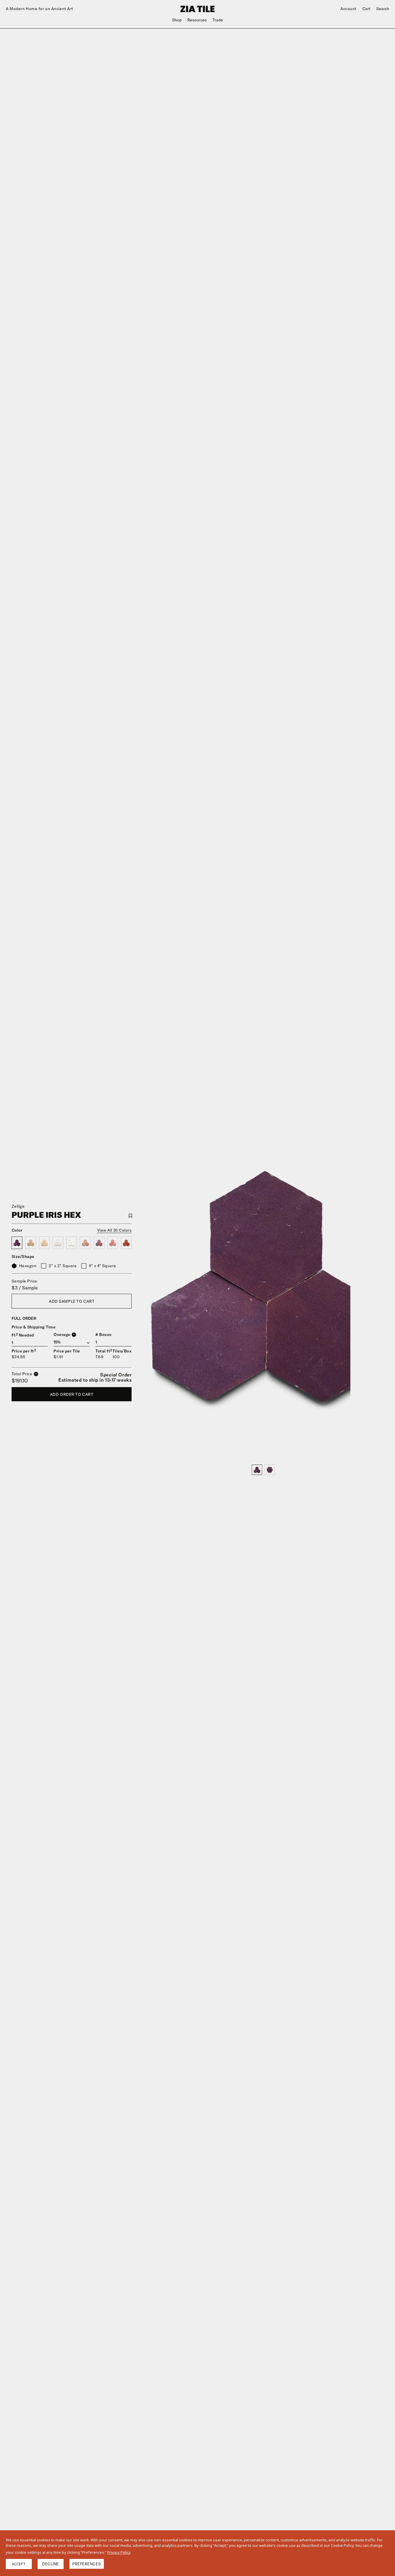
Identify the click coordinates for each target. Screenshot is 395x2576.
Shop (177, 20)
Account (348, 9)
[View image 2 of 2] (270, 1470)
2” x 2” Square (63, 1266)
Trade (218, 20)
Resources (197, 20)
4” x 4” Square (103, 1266)
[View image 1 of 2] (257, 1470)
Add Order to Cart (72, 1394)
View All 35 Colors (115, 1230)
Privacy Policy (119, 2552)
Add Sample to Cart (72, 1301)
